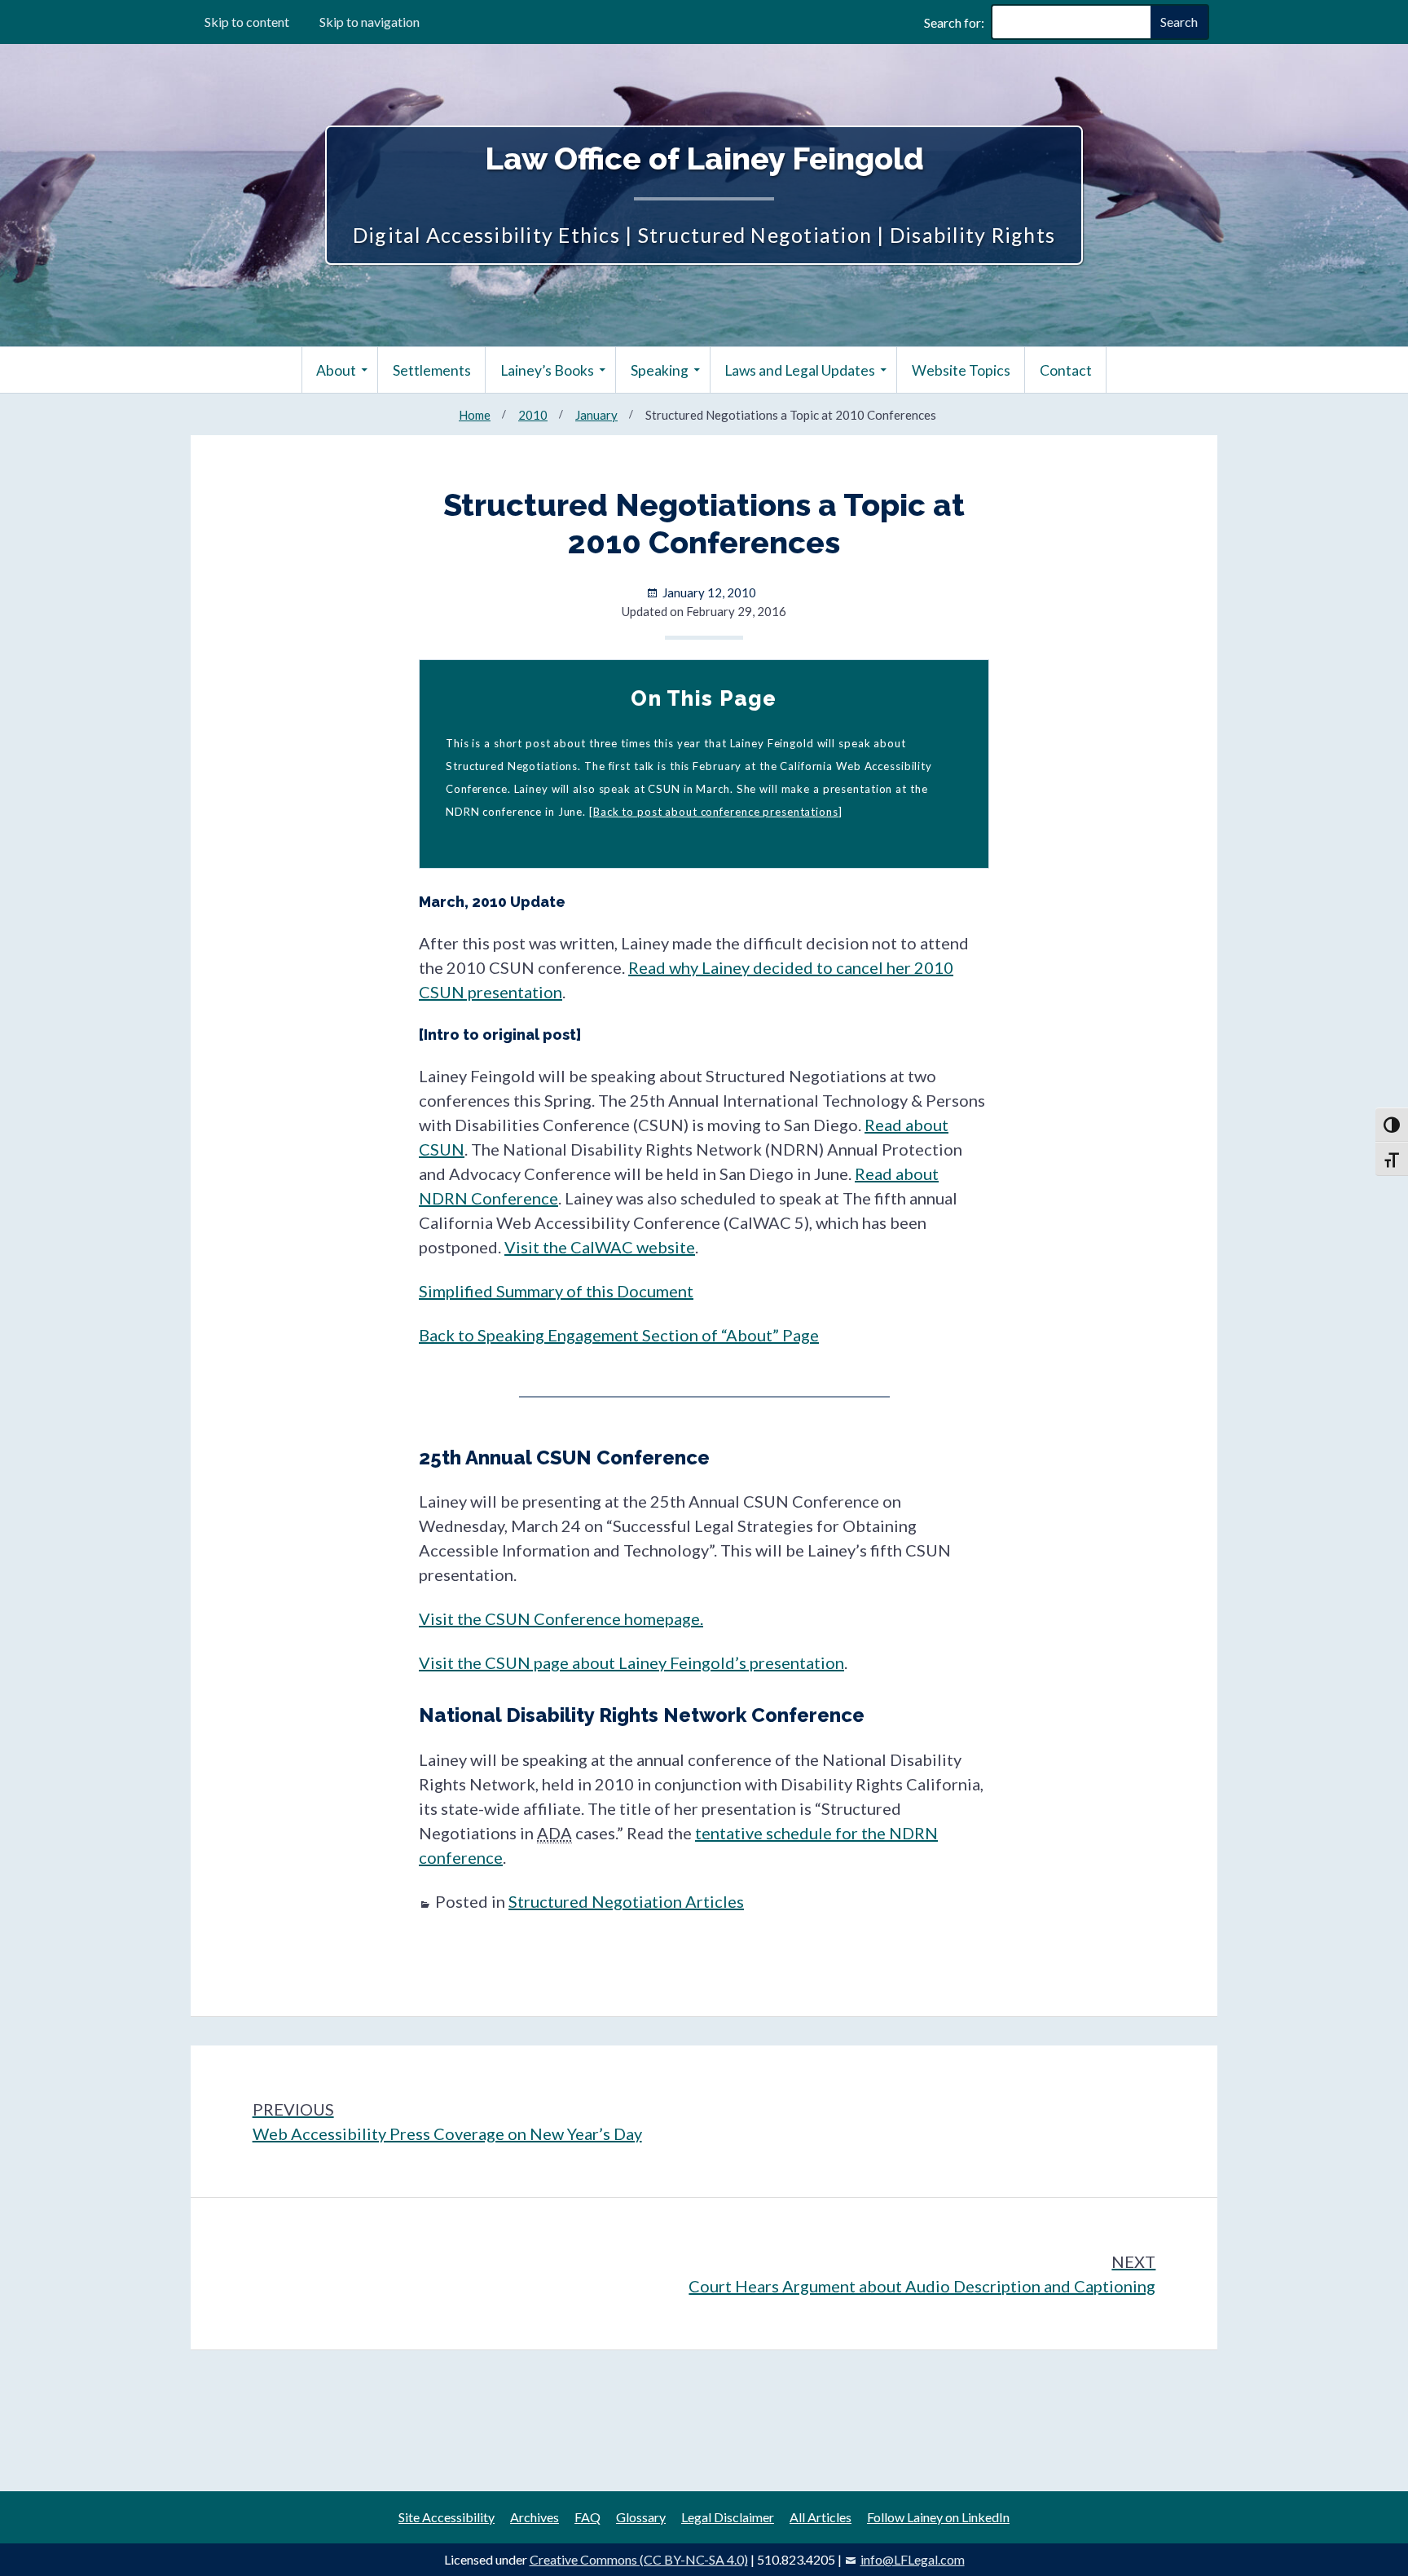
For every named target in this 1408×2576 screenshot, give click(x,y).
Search (1179, 22)
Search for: (954, 22)
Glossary (641, 2517)
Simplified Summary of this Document (556, 1291)
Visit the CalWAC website (600, 1247)
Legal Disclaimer (728, 2517)
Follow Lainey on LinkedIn (938, 2517)
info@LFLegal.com (913, 2559)
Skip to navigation (370, 22)
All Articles (821, 2517)
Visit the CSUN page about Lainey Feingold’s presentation (631, 1662)
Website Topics (961, 370)
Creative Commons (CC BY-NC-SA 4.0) (639, 2559)
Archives (535, 2517)
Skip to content (247, 22)
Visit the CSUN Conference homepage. (561, 1618)
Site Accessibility (447, 2517)
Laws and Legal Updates (800, 370)
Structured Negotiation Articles (626, 1901)
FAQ (587, 2517)
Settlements (432, 370)
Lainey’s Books (547, 370)
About (336, 370)
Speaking (660, 370)
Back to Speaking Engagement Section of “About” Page (619, 1335)
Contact (1066, 370)
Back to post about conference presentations (716, 812)
